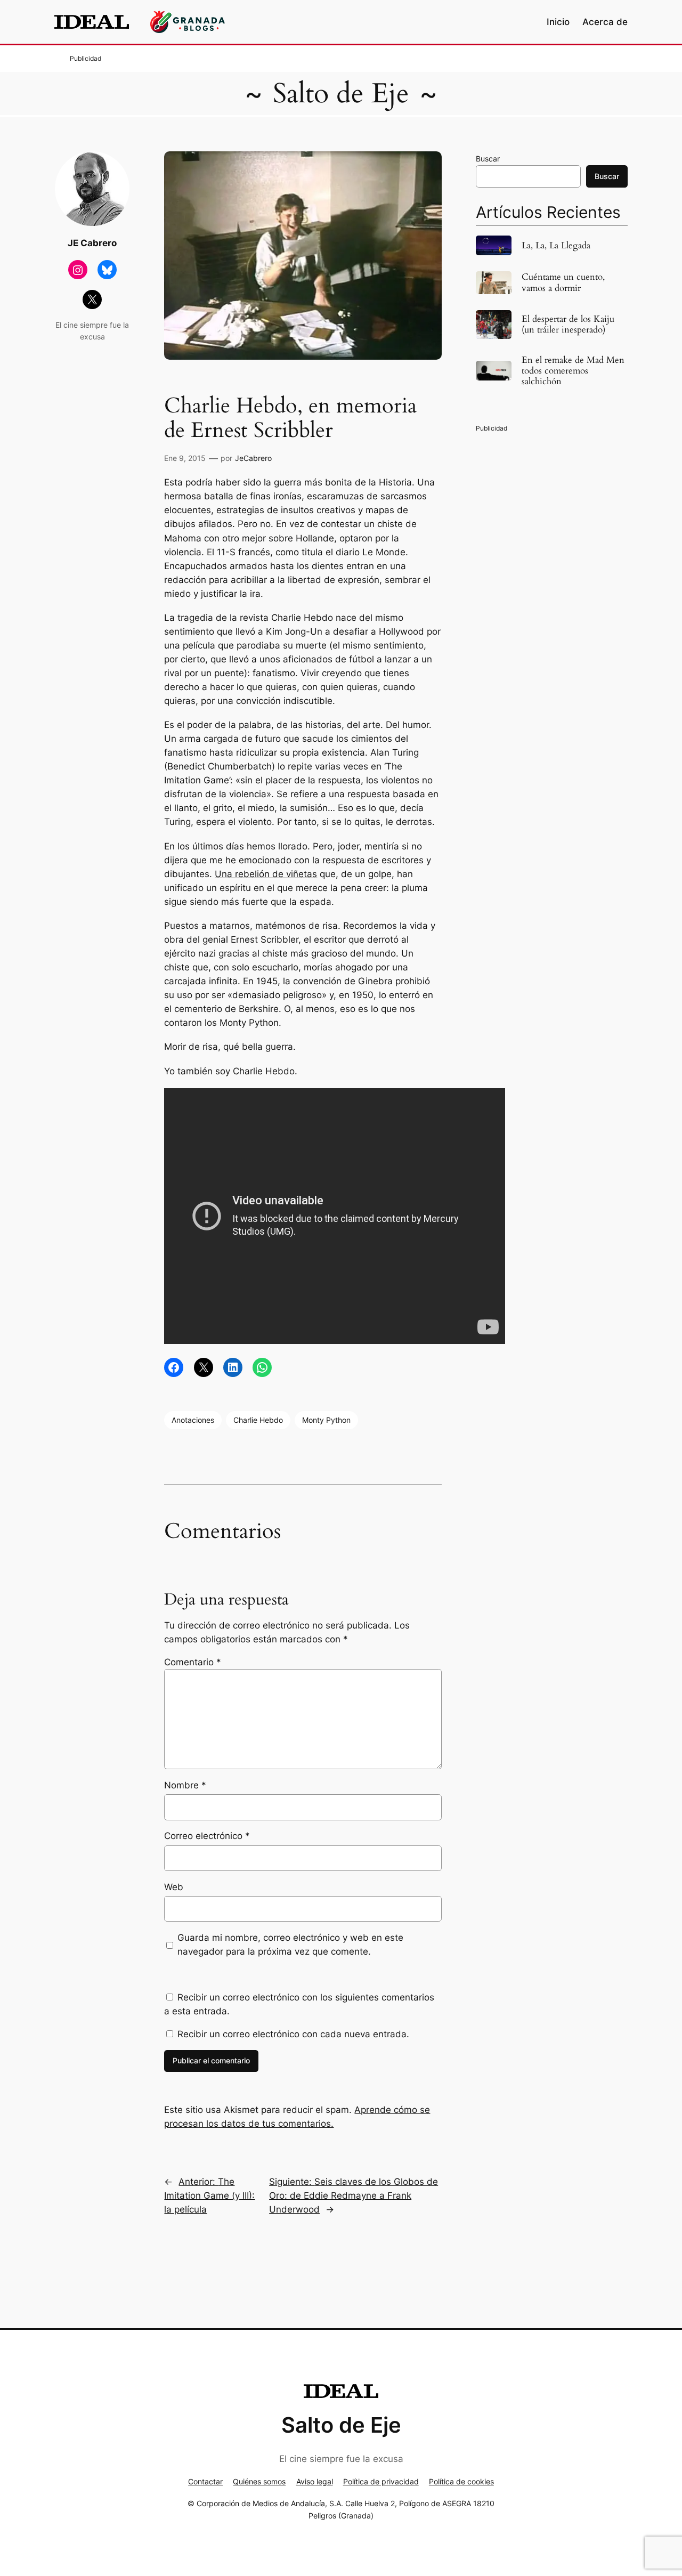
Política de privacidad (381, 2481)
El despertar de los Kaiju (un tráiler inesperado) (568, 325)
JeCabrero (253, 458)
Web (174, 1887)
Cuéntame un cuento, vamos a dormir (563, 282)
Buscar (488, 159)
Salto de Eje (341, 94)
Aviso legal (315, 2481)
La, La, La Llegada (556, 246)
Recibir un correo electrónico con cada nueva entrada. (293, 2034)
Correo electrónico (207, 1836)
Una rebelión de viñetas (266, 874)
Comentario (193, 1662)
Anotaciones (193, 1420)
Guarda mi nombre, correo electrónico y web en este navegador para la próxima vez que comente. (290, 1945)
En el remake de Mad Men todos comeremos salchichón (573, 371)
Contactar (205, 2481)
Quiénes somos (259, 2481)
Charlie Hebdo (258, 1420)
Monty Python (326, 1420)
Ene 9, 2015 (185, 458)
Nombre (185, 1785)
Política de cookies (461, 2481)
